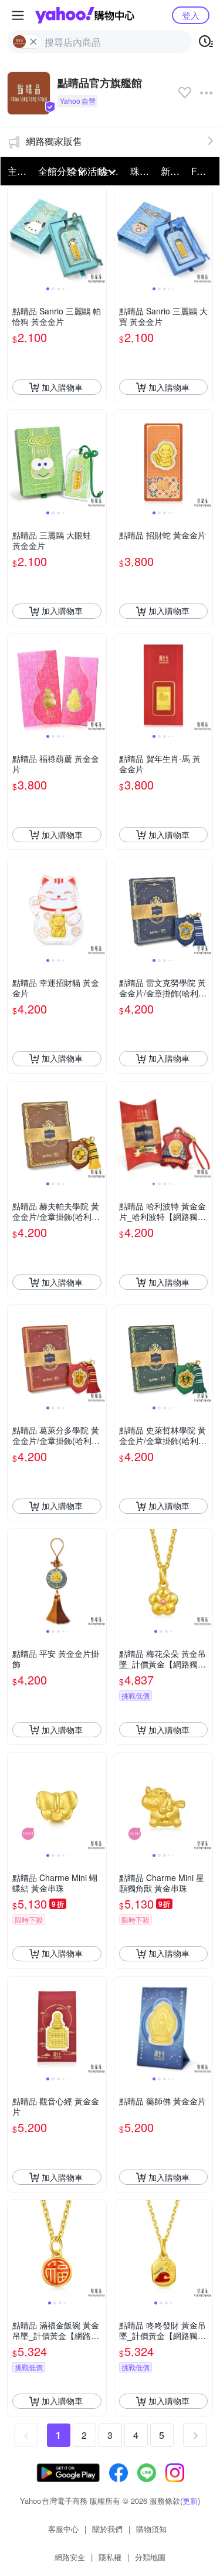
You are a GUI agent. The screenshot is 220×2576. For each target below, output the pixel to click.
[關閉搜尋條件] (33, 42)
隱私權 (110, 2557)
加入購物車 (62, 387)
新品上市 (172, 171)
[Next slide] (99, 236)
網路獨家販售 (54, 141)
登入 (191, 15)
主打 (17, 171)
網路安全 (70, 2557)
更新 (190, 2501)
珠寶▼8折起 (142, 171)
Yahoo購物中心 (85, 15)
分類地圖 (150, 2557)
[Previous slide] (15, 236)
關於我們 (107, 2529)
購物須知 (151, 2529)
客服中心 (63, 2529)
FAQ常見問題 (203, 171)
